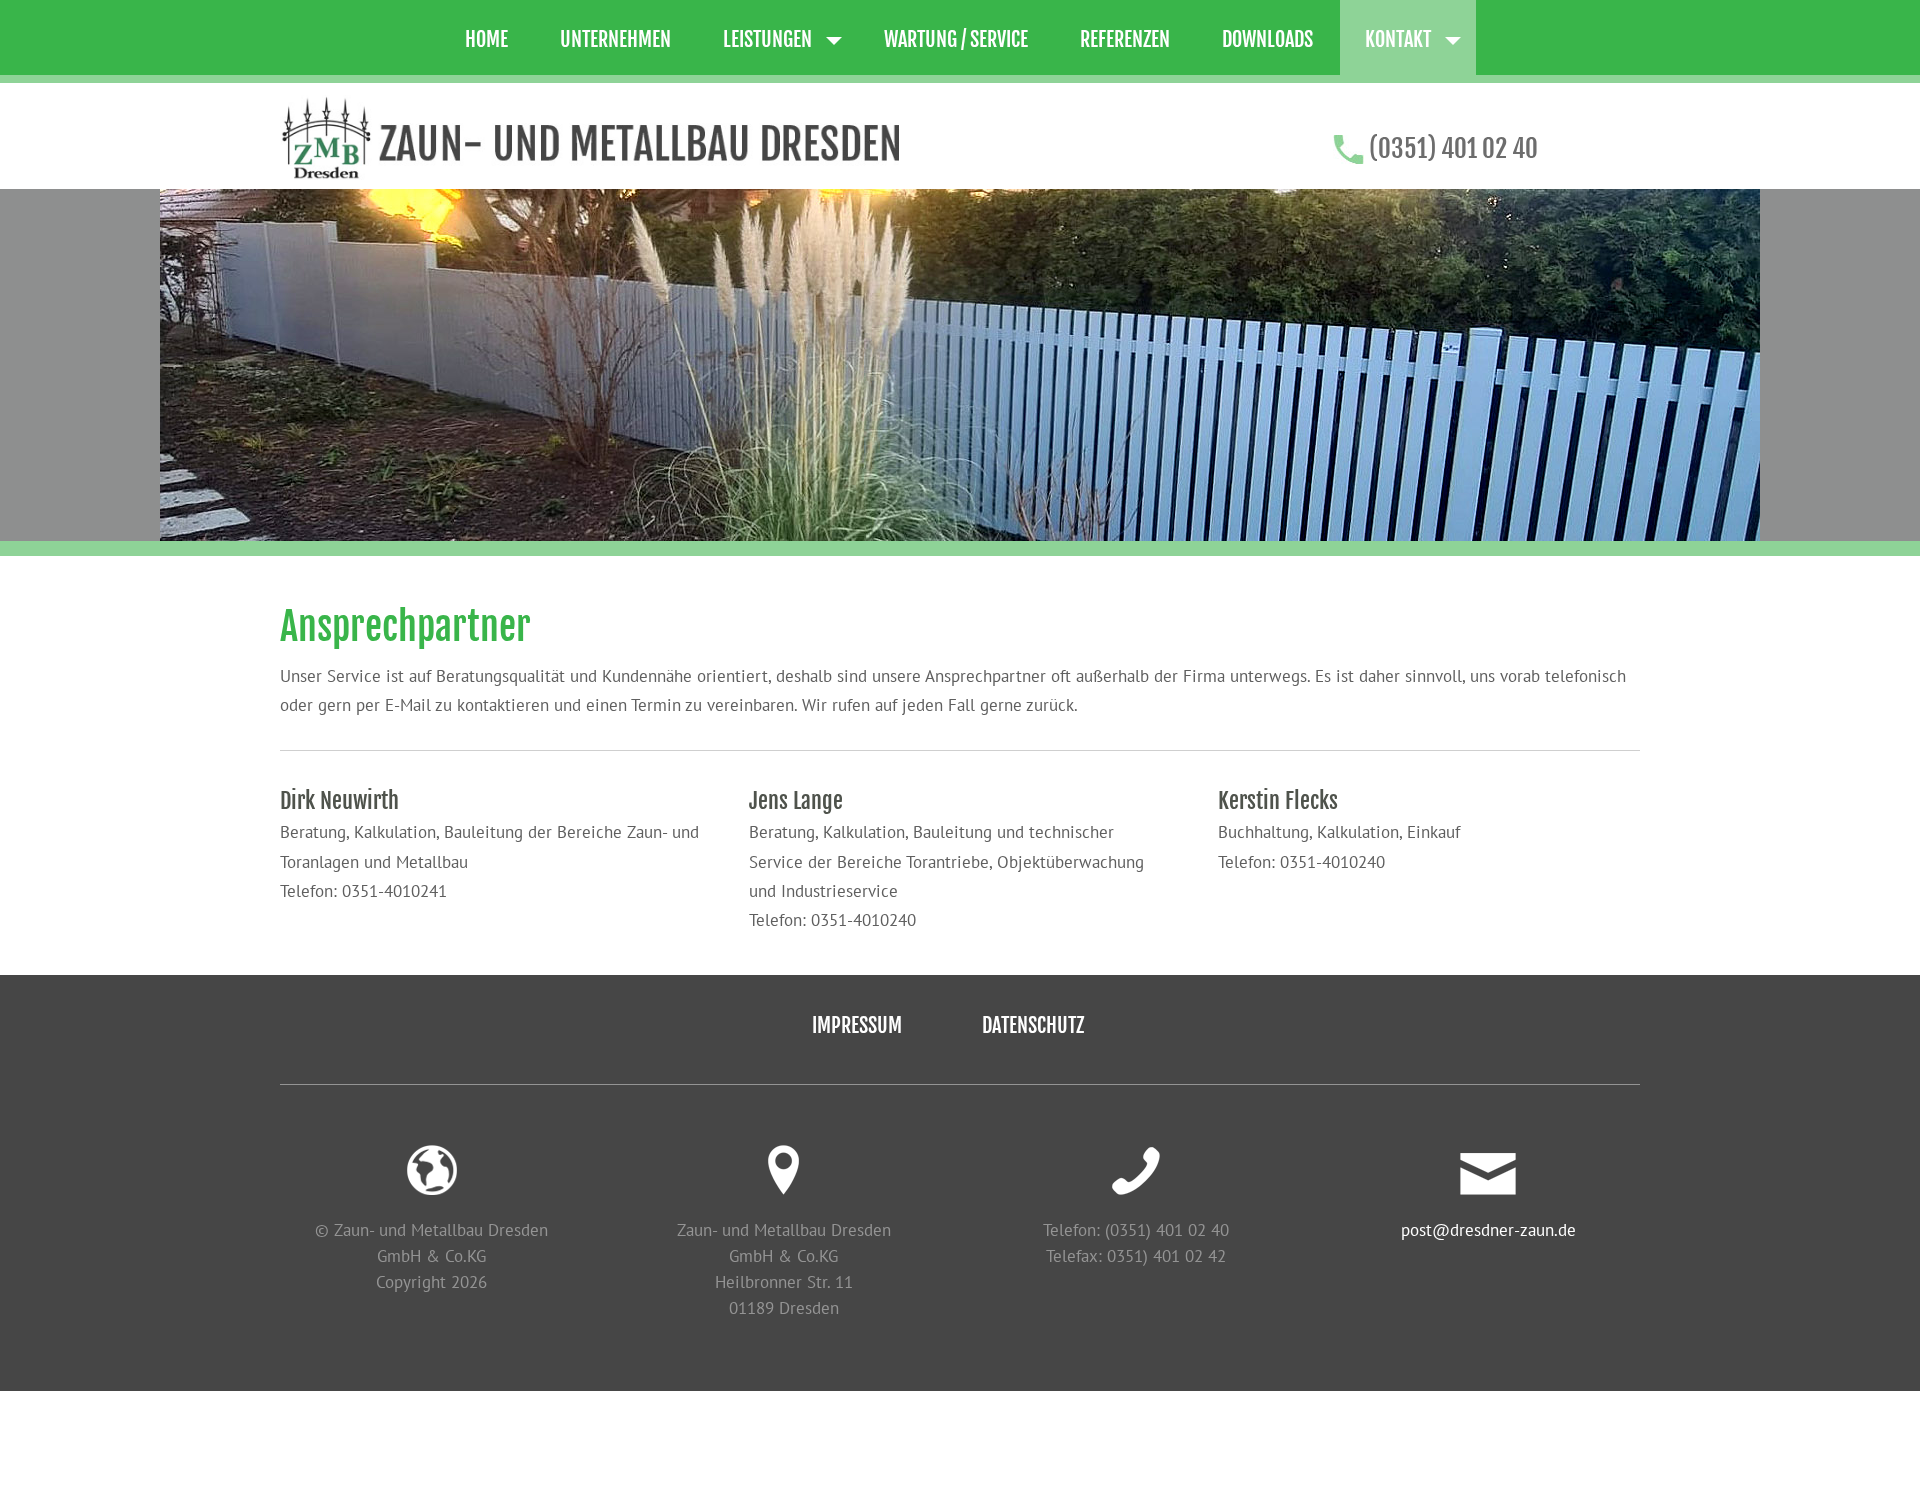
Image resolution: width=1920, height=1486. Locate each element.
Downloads (1267, 39)
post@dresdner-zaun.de (1488, 1229)
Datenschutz (1033, 1025)
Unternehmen (615, 39)
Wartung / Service (956, 39)
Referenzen (1125, 39)
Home (486, 39)
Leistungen (767, 39)
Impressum (857, 1025)
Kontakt (1398, 39)
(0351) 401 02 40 (1453, 148)
